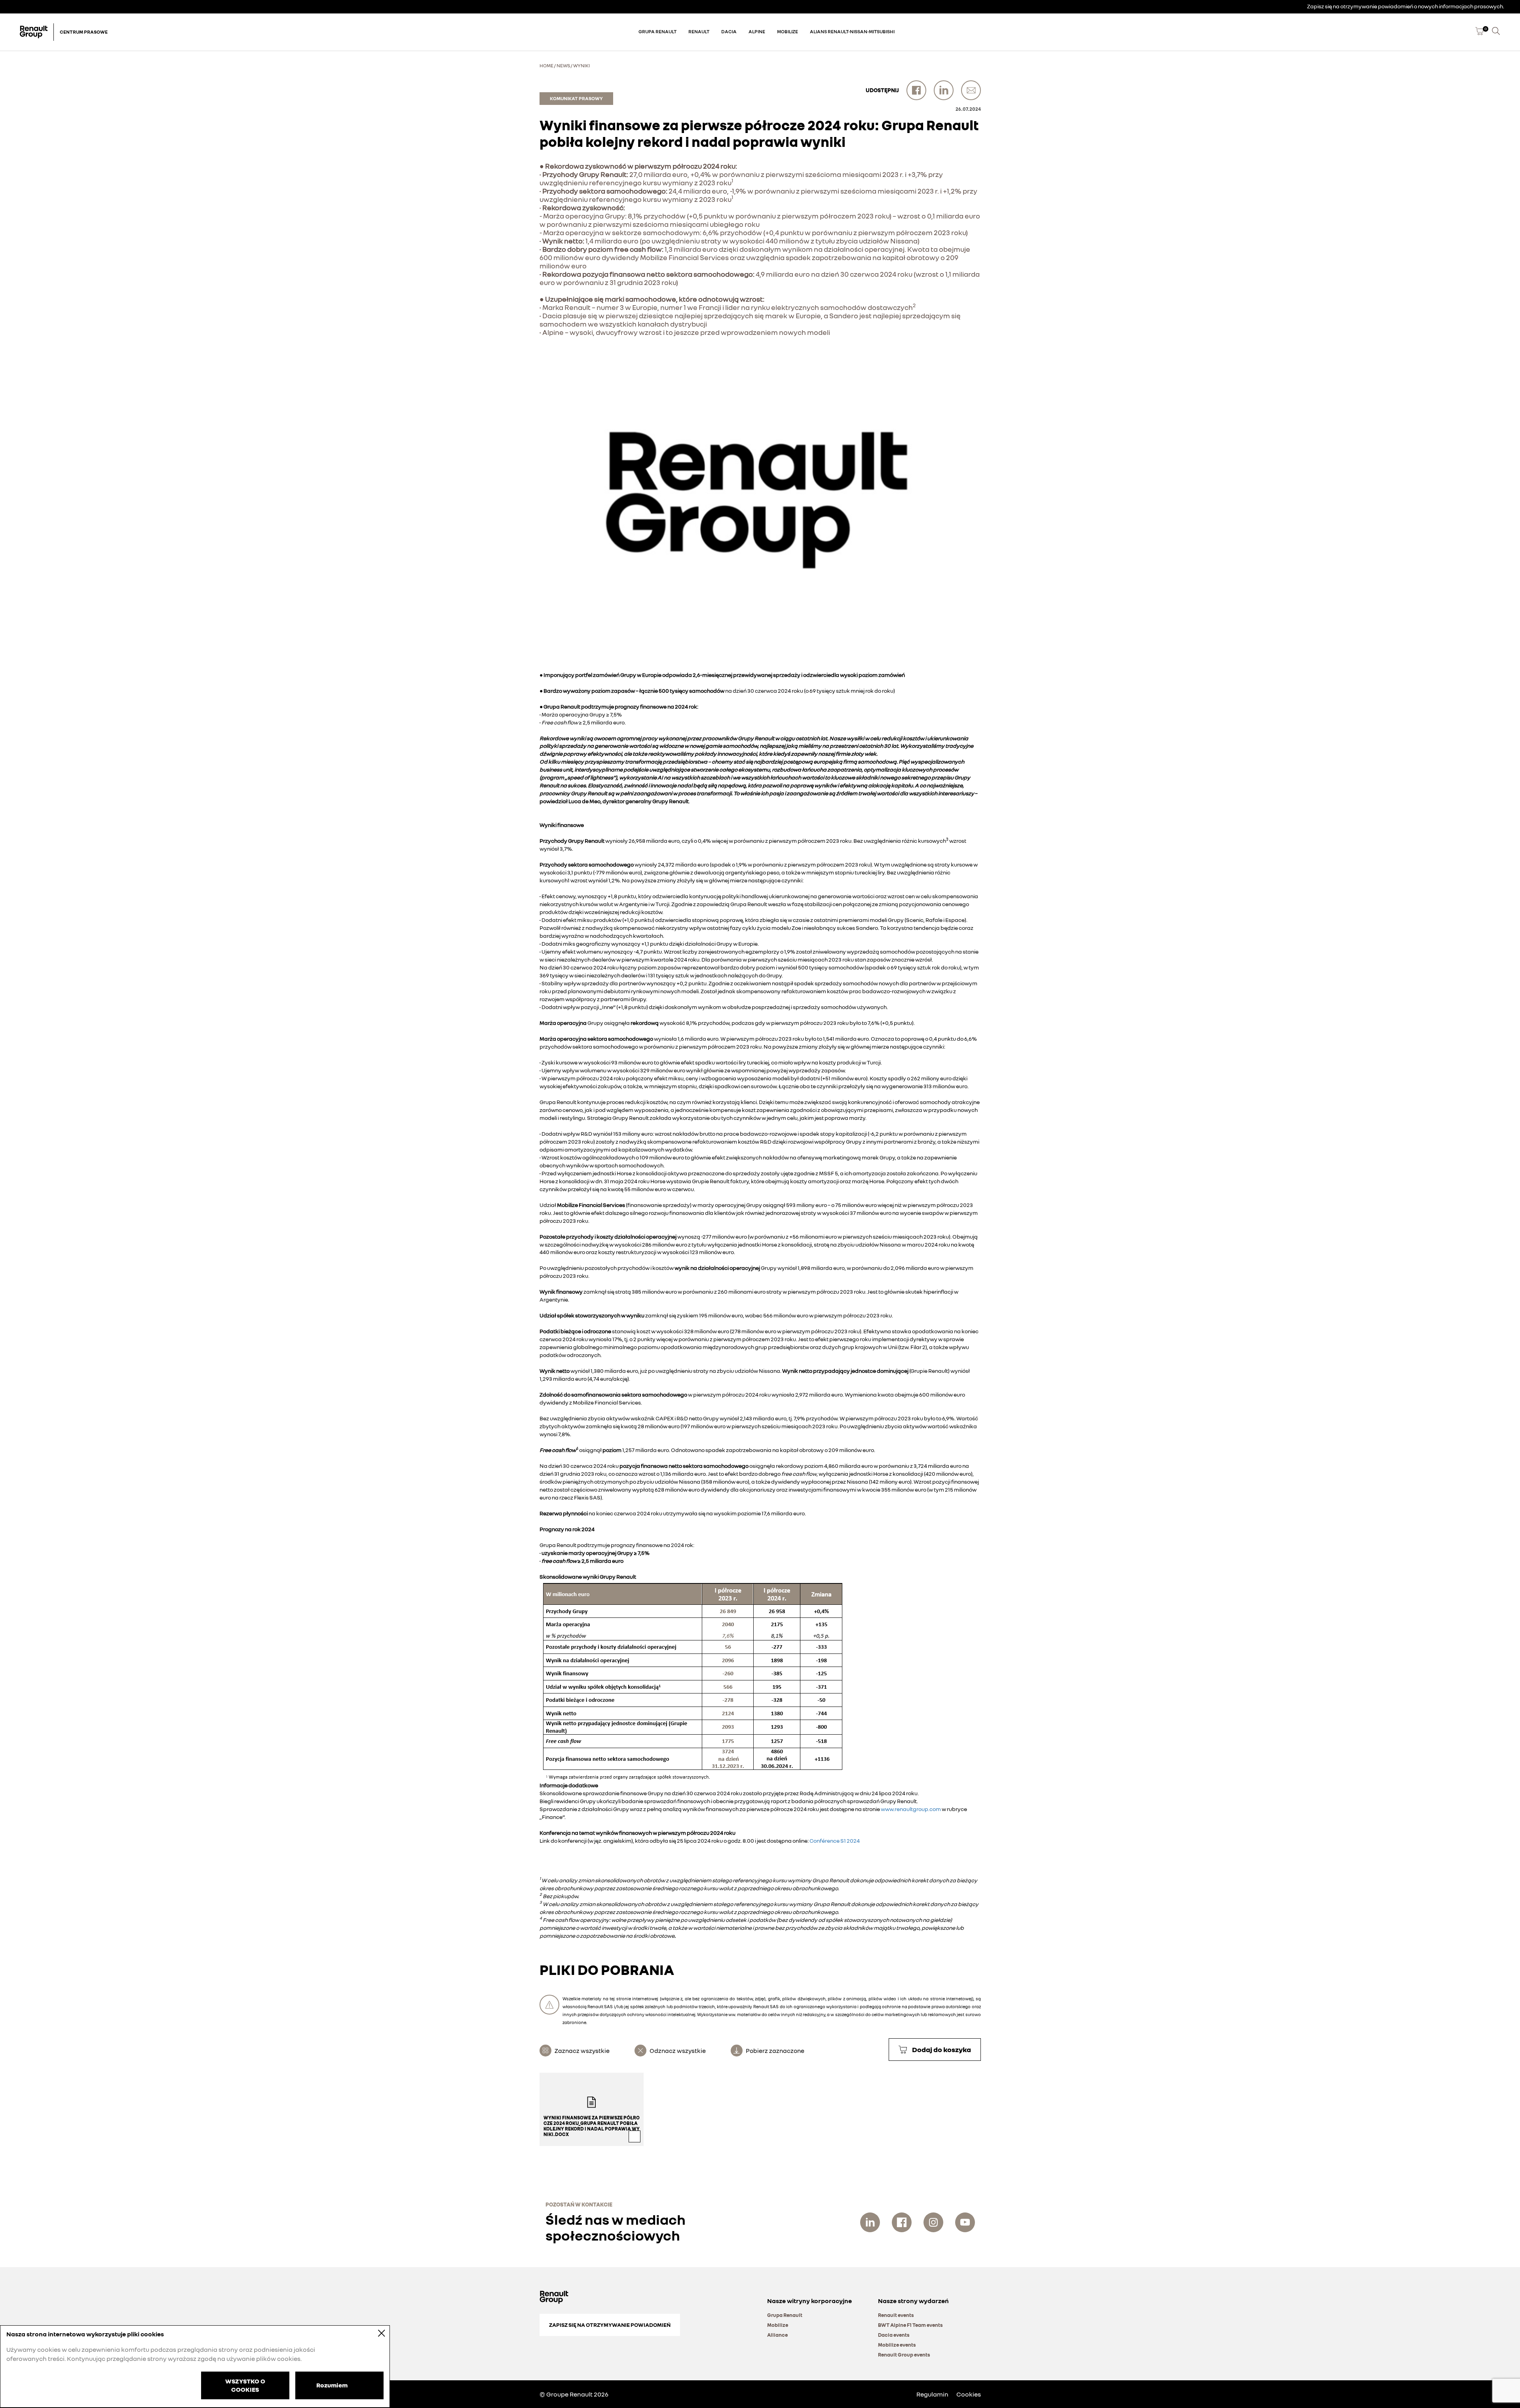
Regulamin (932, 2394)
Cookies (969, 2394)
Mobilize (788, 31)
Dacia (729, 31)
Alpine (757, 31)
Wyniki (581, 66)
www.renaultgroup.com (911, 1809)
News (563, 66)
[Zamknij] (376, 2333)
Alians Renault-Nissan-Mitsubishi (852, 31)
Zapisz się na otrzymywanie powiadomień (610, 2325)
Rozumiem (332, 2385)
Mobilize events (897, 2345)
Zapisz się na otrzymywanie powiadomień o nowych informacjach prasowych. (1406, 6)
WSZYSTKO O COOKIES (245, 2385)
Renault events (896, 2315)
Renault (699, 31)
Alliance (777, 2335)
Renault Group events (904, 2355)
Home (546, 66)
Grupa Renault (657, 31)
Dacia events (894, 2335)
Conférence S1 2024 (835, 1841)
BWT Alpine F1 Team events (910, 2325)
